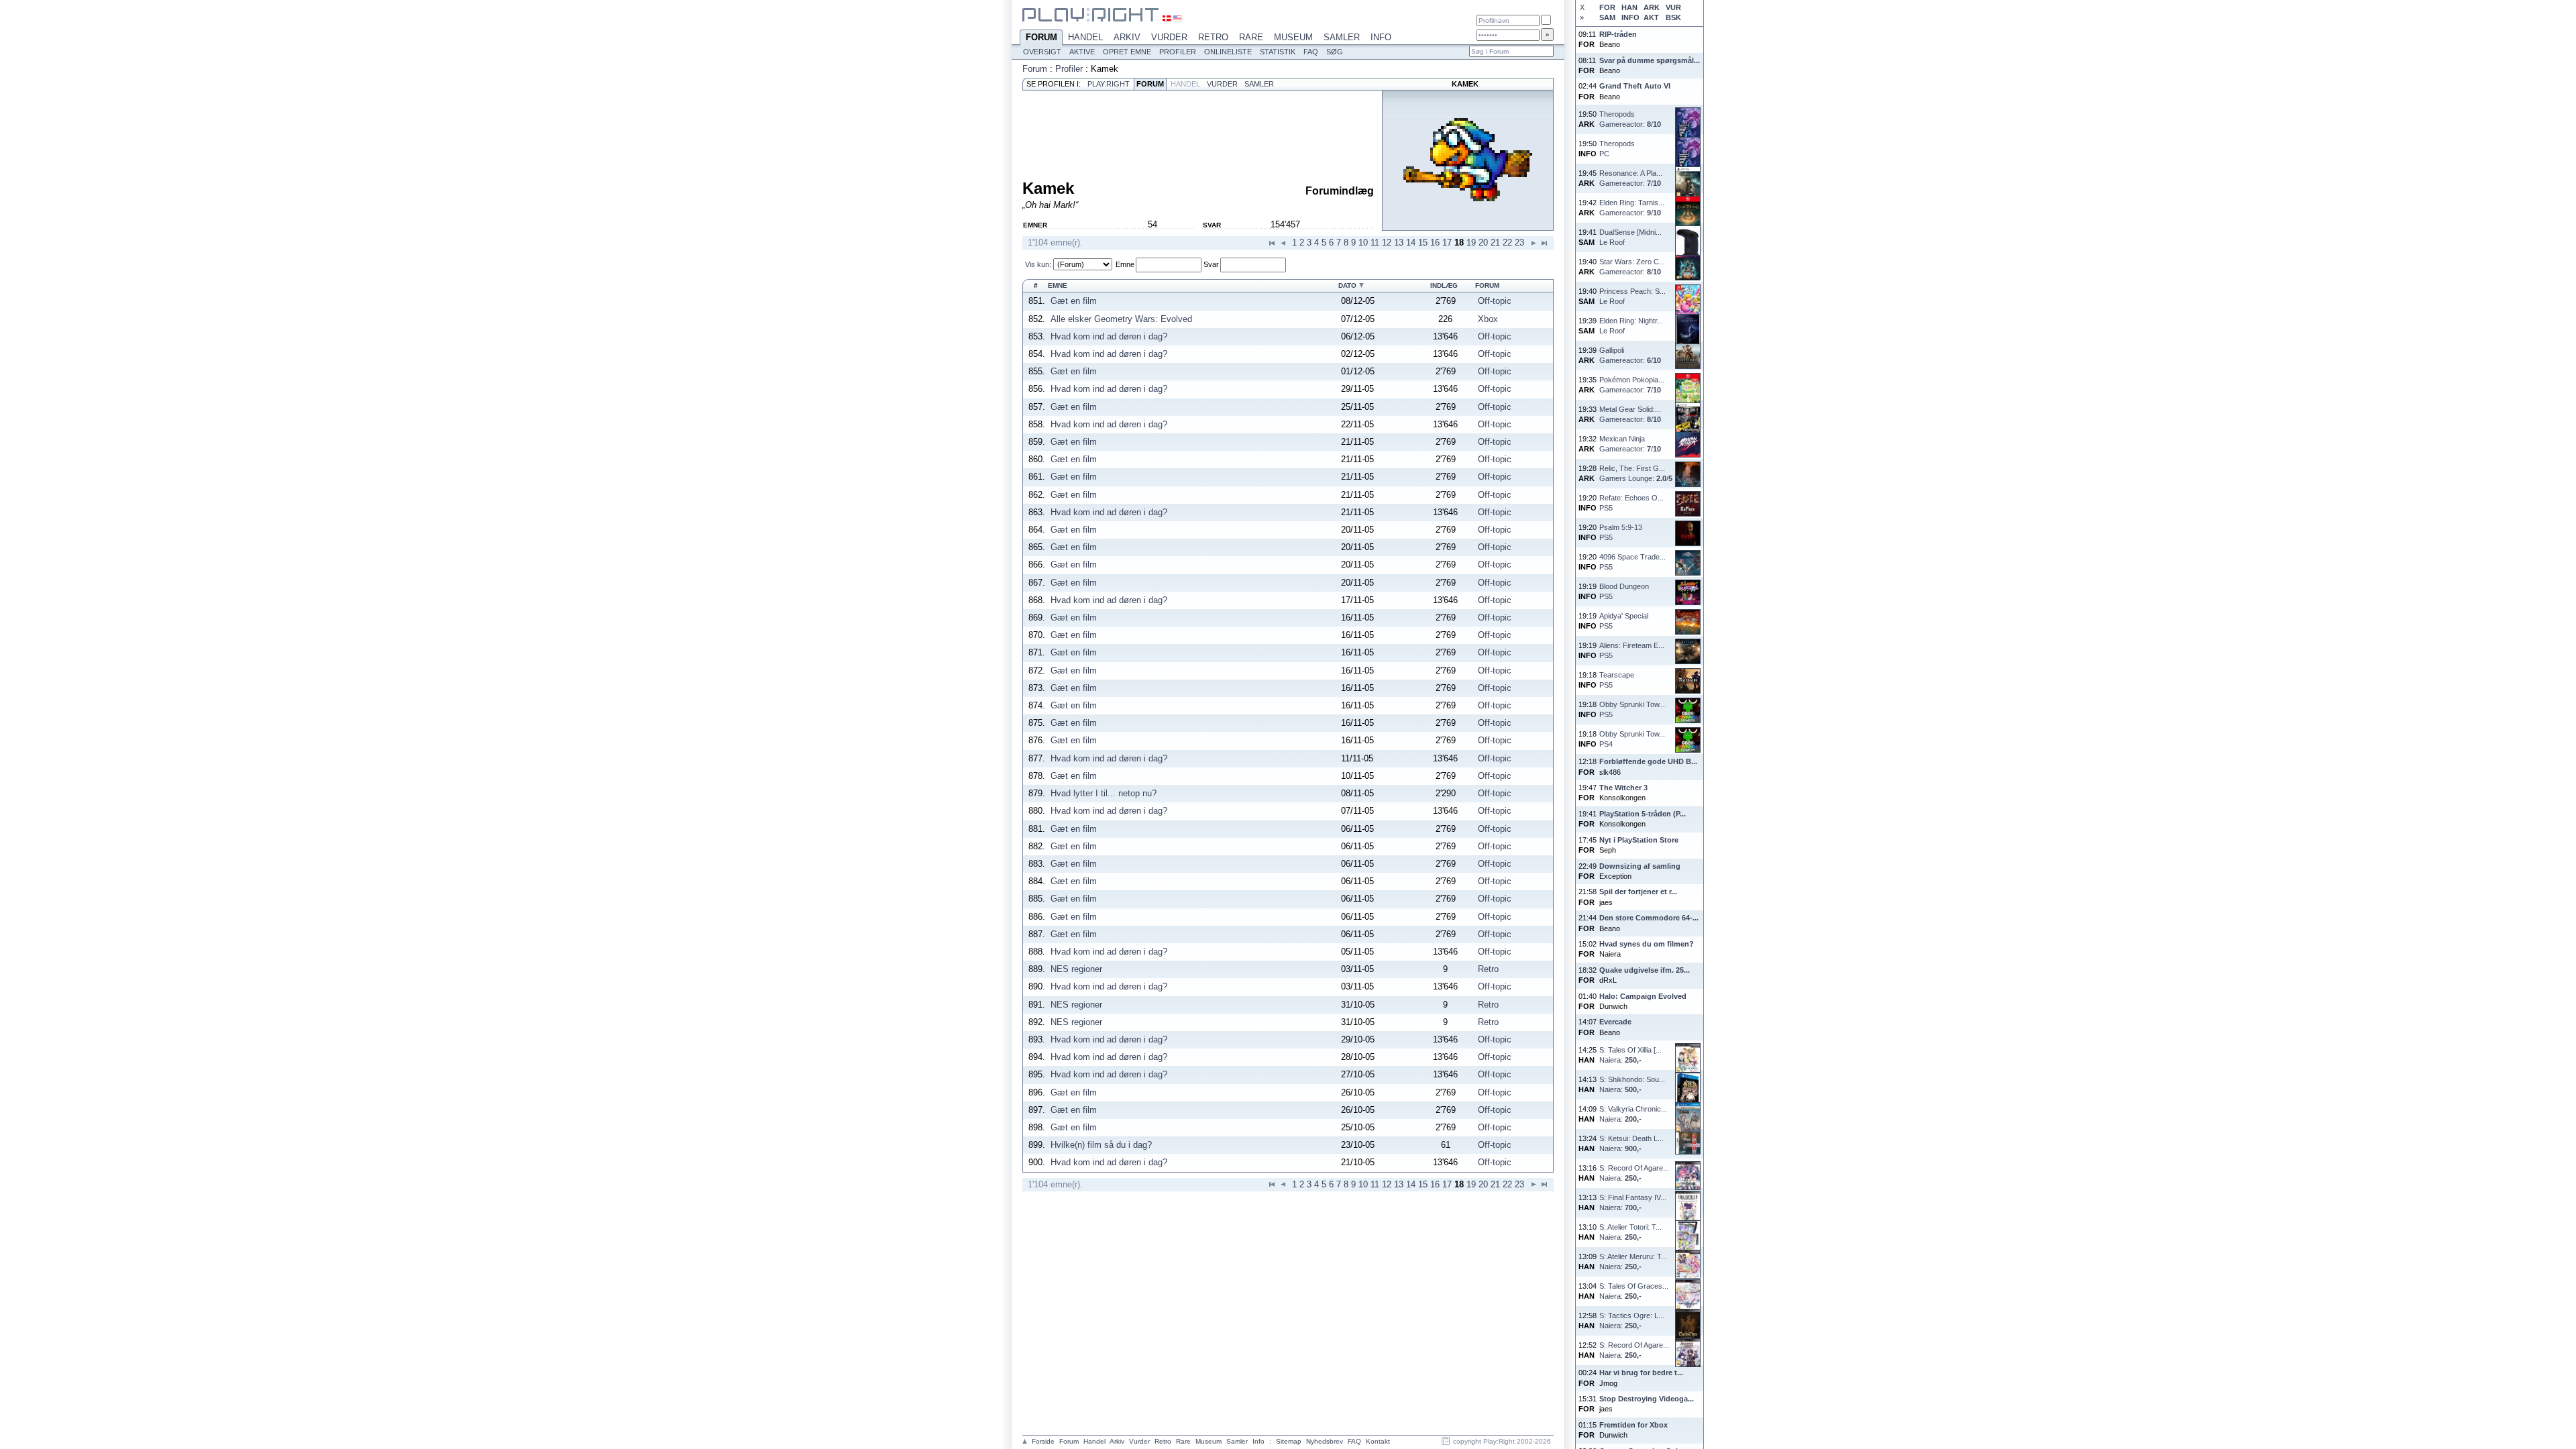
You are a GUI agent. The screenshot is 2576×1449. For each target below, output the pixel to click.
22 (1507, 243)
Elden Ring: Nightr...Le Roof (1631, 326)
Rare (1251, 37)
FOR (1607, 7)
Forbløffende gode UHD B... (1648, 761)
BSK (1673, 17)
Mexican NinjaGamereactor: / (1630, 444)
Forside (1043, 1441)
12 (1387, 243)
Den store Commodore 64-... (1649, 918)
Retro (1213, 37)
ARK (1652, 7)
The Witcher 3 (1623, 788)
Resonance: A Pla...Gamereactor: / (1631, 178)
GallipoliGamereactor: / (1630, 355)
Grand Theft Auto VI (1635, 86)
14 (1411, 243)
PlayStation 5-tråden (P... (1643, 814)
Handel (1085, 37)
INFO (1630, 17)
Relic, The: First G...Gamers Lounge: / (1636, 473)
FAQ (1311, 52)
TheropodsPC (1617, 149)
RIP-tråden (1618, 34)
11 (1375, 243)
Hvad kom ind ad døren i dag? (1109, 336)
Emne (1125, 264)
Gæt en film (1074, 301)
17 (1447, 243)
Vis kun (1037, 264)
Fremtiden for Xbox (1633, 1425)
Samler (1342, 37)
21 (1495, 243)
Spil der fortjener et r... (1638, 892)
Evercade (1615, 1022)
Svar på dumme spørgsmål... (1650, 60)
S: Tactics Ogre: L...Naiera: (1632, 1321)
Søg (1335, 52)
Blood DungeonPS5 (1624, 591)
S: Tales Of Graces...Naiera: (1634, 1291)
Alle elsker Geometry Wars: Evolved (1121, 319)
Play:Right (1109, 84)
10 (1363, 243)
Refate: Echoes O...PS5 (1631, 503)
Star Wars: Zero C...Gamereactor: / (1632, 267)
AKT (1651, 17)
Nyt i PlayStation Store (1639, 840)
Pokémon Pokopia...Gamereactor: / (1632, 385)
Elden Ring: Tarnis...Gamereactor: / (1632, 208)
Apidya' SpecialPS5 (1624, 621)
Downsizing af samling (1640, 866)
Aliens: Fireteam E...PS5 (1632, 650)
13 (1399, 243)
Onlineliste (1228, 52)
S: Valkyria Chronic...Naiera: (1633, 1114)
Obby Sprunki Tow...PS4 (1632, 739)
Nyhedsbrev (1325, 1441)
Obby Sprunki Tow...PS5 (1632, 709)
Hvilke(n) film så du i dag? (1101, 1145)
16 (1435, 243)
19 (1471, 243)
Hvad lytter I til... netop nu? (1104, 793)
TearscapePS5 (1617, 680)
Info (1381, 37)
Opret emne (1127, 52)
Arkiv (1127, 37)
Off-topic (1495, 301)
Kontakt (1378, 1441)
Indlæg (1444, 285)
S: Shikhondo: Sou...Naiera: (1632, 1084)
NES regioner (1076, 969)
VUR (1673, 7)
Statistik (1278, 52)
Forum (1041, 37)
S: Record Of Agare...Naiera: (1634, 1173)
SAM (1607, 17)
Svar (1211, 264)
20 (1483, 243)
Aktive (1082, 52)
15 (1423, 243)
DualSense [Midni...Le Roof (1630, 237)
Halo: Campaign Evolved (1643, 996)
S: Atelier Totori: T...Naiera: (1630, 1232)
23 (1519, 243)
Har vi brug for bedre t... (1641, 1373)
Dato (1347, 285)
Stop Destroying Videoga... (1647, 1399)
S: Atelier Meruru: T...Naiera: (1633, 1262)
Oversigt (1042, 52)
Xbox (1488, 319)
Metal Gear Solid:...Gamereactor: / (1630, 414)
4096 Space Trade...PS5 (1632, 562)
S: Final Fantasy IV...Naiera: (1633, 1202)
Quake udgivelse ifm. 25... (1645, 970)
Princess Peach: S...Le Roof (1632, 296)
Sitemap (1289, 1441)
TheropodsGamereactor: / (1630, 119)
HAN (1629, 7)
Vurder (1169, 37)
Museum (1293, 37)
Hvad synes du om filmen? (1647, 944)
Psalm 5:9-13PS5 (1621, 532)
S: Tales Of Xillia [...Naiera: (1630, 1055)
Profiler (1178, 52)
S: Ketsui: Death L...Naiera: (1631, 1143)
